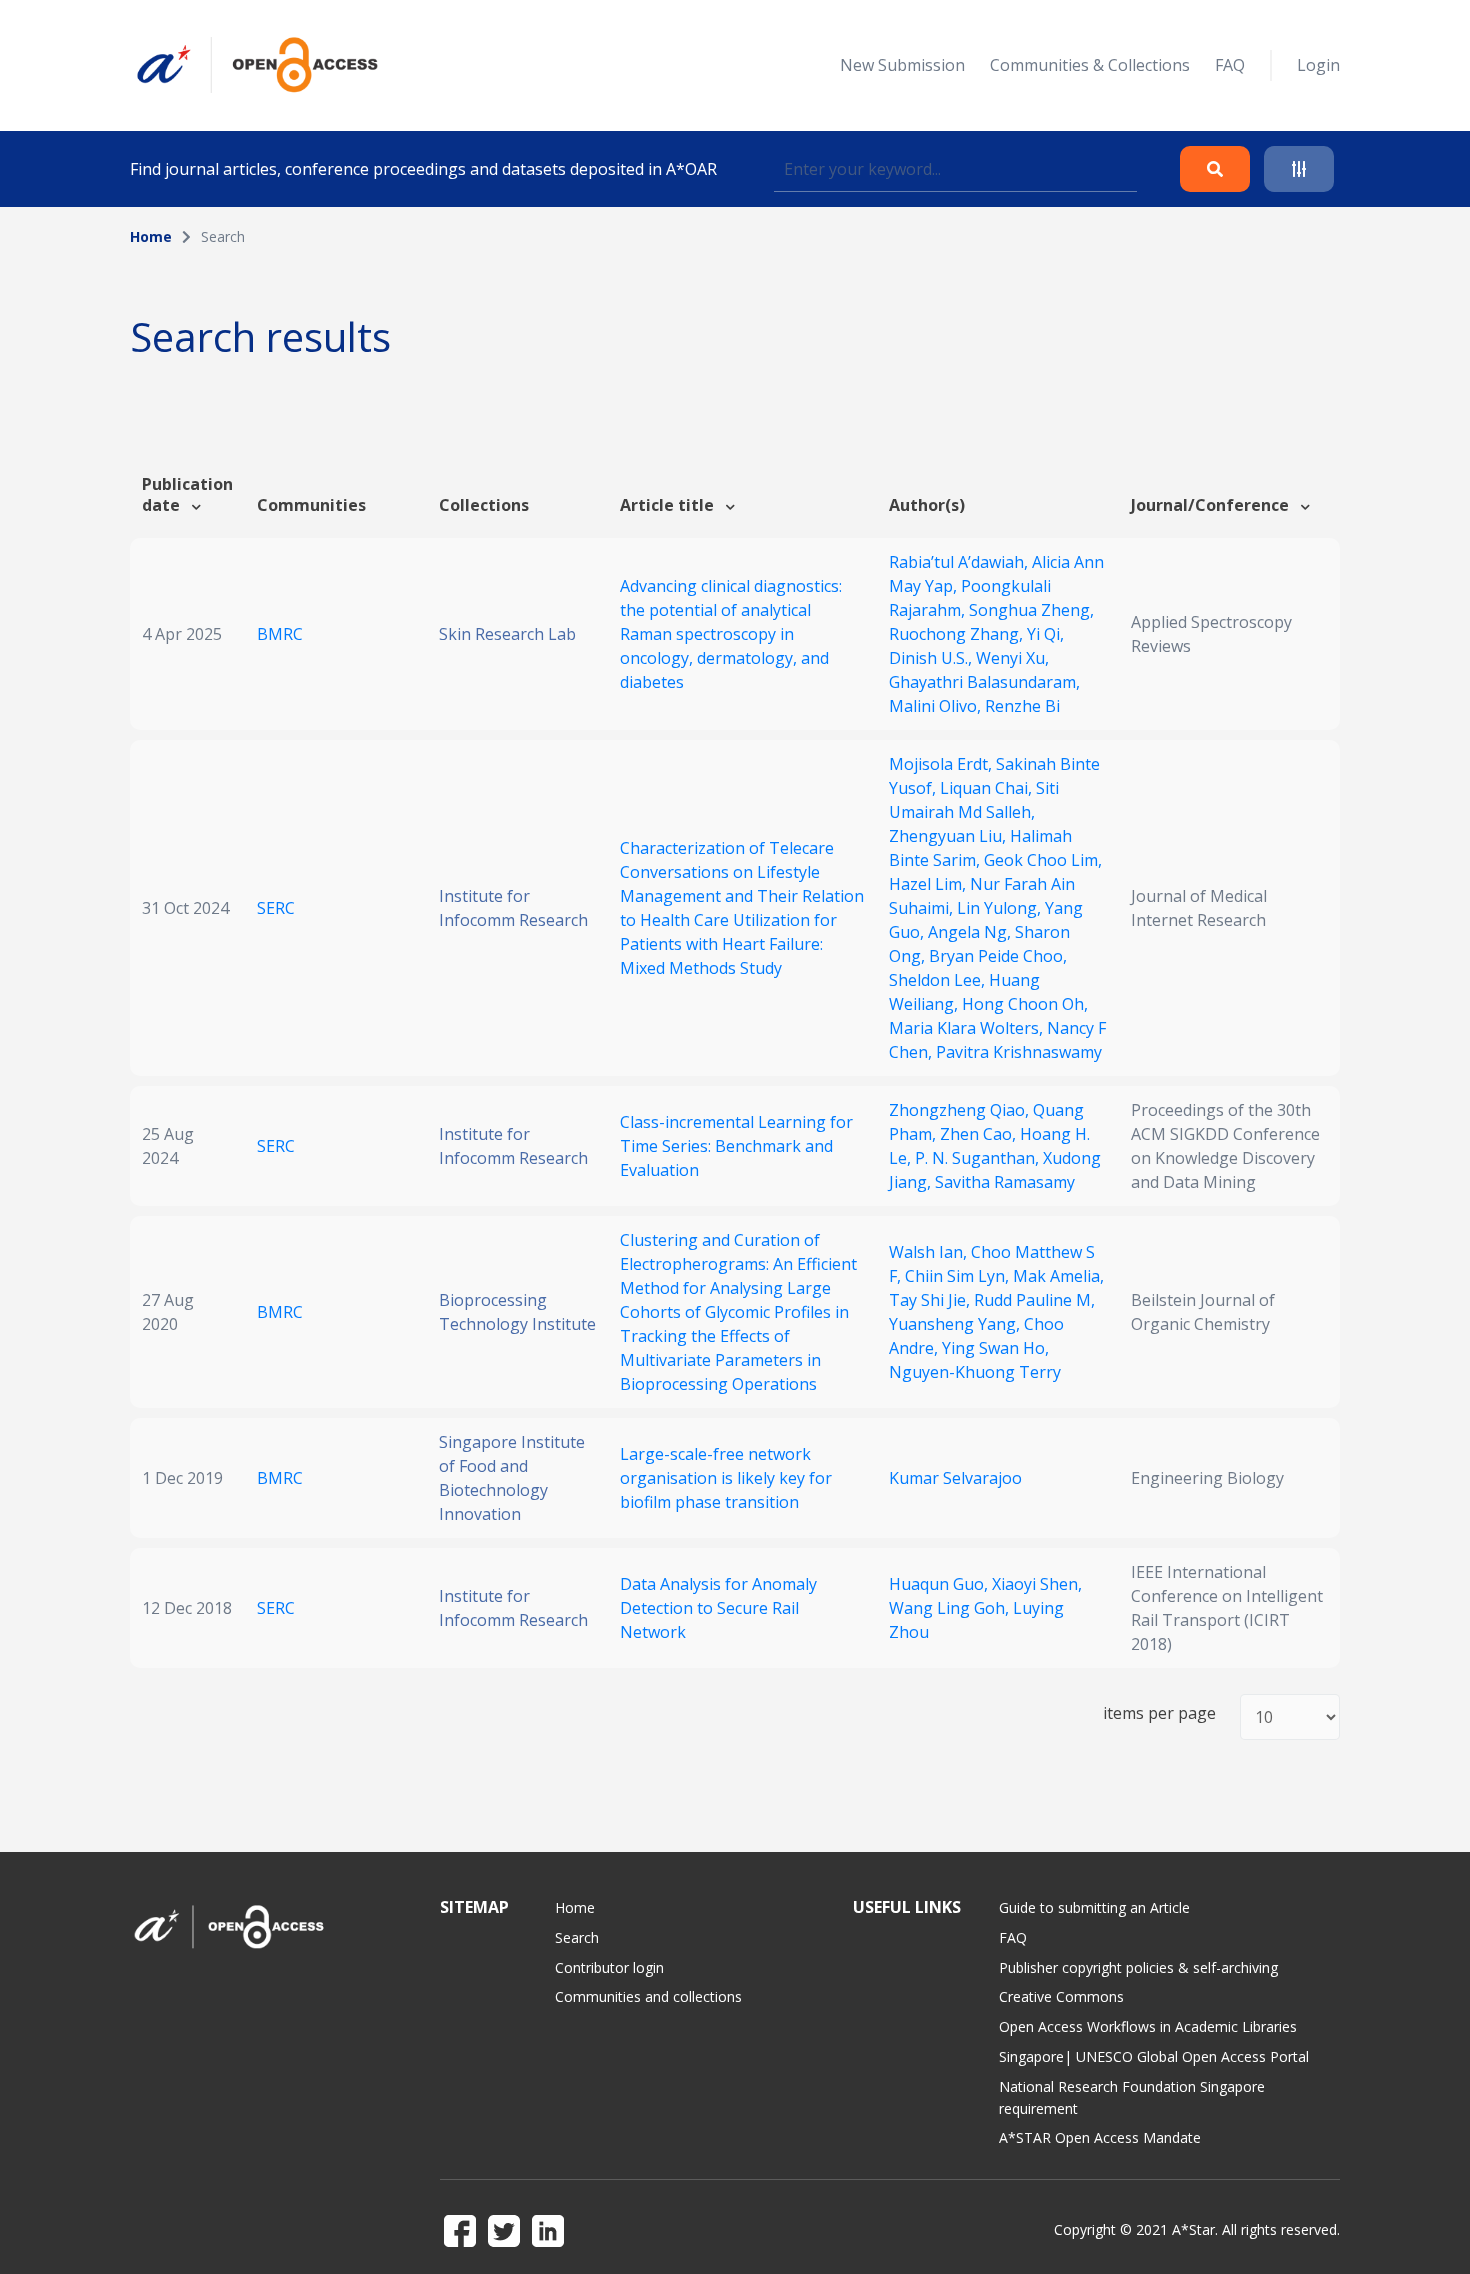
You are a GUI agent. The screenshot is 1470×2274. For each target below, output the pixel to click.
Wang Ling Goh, (951, 1608)
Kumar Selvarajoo (955, 1478)
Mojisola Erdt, (942, 764)
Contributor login (609, 1967)
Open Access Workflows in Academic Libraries (1148, 2026)
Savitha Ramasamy (1005, 1182)
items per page (1159, 1713)
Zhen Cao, (980, 1134)
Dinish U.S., (932, 658)
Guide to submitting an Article (1094, 1907)
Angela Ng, (971, 932)
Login (1318, 65)
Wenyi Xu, (1012, 658)
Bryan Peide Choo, (998, 956)
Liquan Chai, (988, 788)
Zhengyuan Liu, (949, 836)
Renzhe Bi (1022, 706)
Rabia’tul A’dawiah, (960, 562)
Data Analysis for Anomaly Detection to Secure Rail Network (718, 1608)
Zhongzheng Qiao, (961, 1110)
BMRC (280, 634)
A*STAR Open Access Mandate (1100, 2137)
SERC (276, 908)
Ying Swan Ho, (995, 1348)
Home (151, 236)
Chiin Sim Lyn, (959, 1276)
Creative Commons (1061, 1996)
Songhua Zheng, (1031, 610)
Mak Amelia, (1058, 1276)
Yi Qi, (1045, 634)
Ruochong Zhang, (958, 634)
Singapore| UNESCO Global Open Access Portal (1154, 2056)
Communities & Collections (1090, 65)
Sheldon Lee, (939, 980)
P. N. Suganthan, (979, 1158)
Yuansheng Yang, (956, 1324)
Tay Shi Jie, (931, 1300)
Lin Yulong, (1001, 908)
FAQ (1230, 65)
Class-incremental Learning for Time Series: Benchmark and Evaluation (736, 1146)
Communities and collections (648, 1996)
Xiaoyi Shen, (1037, 1584)
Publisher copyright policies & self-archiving (1138, 1967)
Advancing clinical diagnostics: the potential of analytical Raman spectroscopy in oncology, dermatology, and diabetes (731, 634)
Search (577, 1937)
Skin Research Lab (507, 634)
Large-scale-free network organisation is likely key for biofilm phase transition (726, 1478)
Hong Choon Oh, (1025, 1004)
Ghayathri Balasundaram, (984, 682)
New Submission (902, 65)
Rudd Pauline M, (1034, 1300)
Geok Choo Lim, (1043, 860)
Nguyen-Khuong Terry (975, 1372)
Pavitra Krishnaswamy (1019, 1052)
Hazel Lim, (929, 884)
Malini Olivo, (937, 706)
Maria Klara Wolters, (968, 1028)
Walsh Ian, (930, 1252)
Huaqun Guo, (940, 1584)
